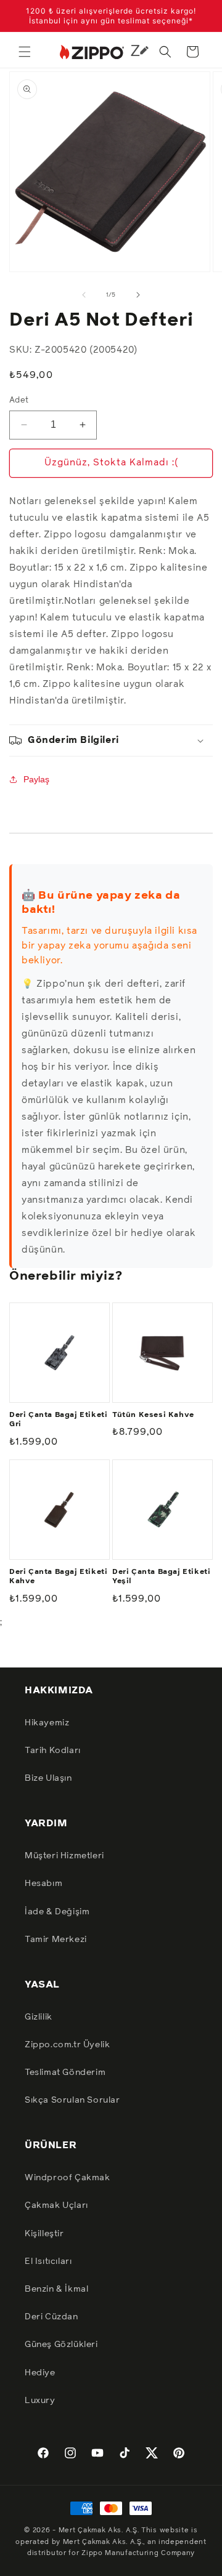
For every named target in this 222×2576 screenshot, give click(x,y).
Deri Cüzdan (51, 2317)
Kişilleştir (44, 2234)
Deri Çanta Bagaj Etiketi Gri (58, 1420)
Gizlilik (39, 2017)
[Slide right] (138, 295)
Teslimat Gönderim (65, 2072)
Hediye (40, 2373)
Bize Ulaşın (48, 1778)
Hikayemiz (47, 1723)
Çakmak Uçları (56, 2205)
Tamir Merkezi (56, 1940)
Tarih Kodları (53, 1751)
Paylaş (36, 779)
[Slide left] (84, 295)
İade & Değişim (57, 1912)
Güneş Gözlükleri (61, 2345)
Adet (19, 400)
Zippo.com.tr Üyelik (67, 2045)
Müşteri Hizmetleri (64, 1856)
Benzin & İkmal (56, 2289)
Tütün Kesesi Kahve (153, 1415)
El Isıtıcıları (48, 2261)
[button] (25, 52)
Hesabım (43, 1884)
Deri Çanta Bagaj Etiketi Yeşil (161, 1577)
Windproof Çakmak (68, 2178)
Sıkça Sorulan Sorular (72, 2100)
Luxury (40, 2401)
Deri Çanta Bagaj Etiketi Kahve (58, 1577)
